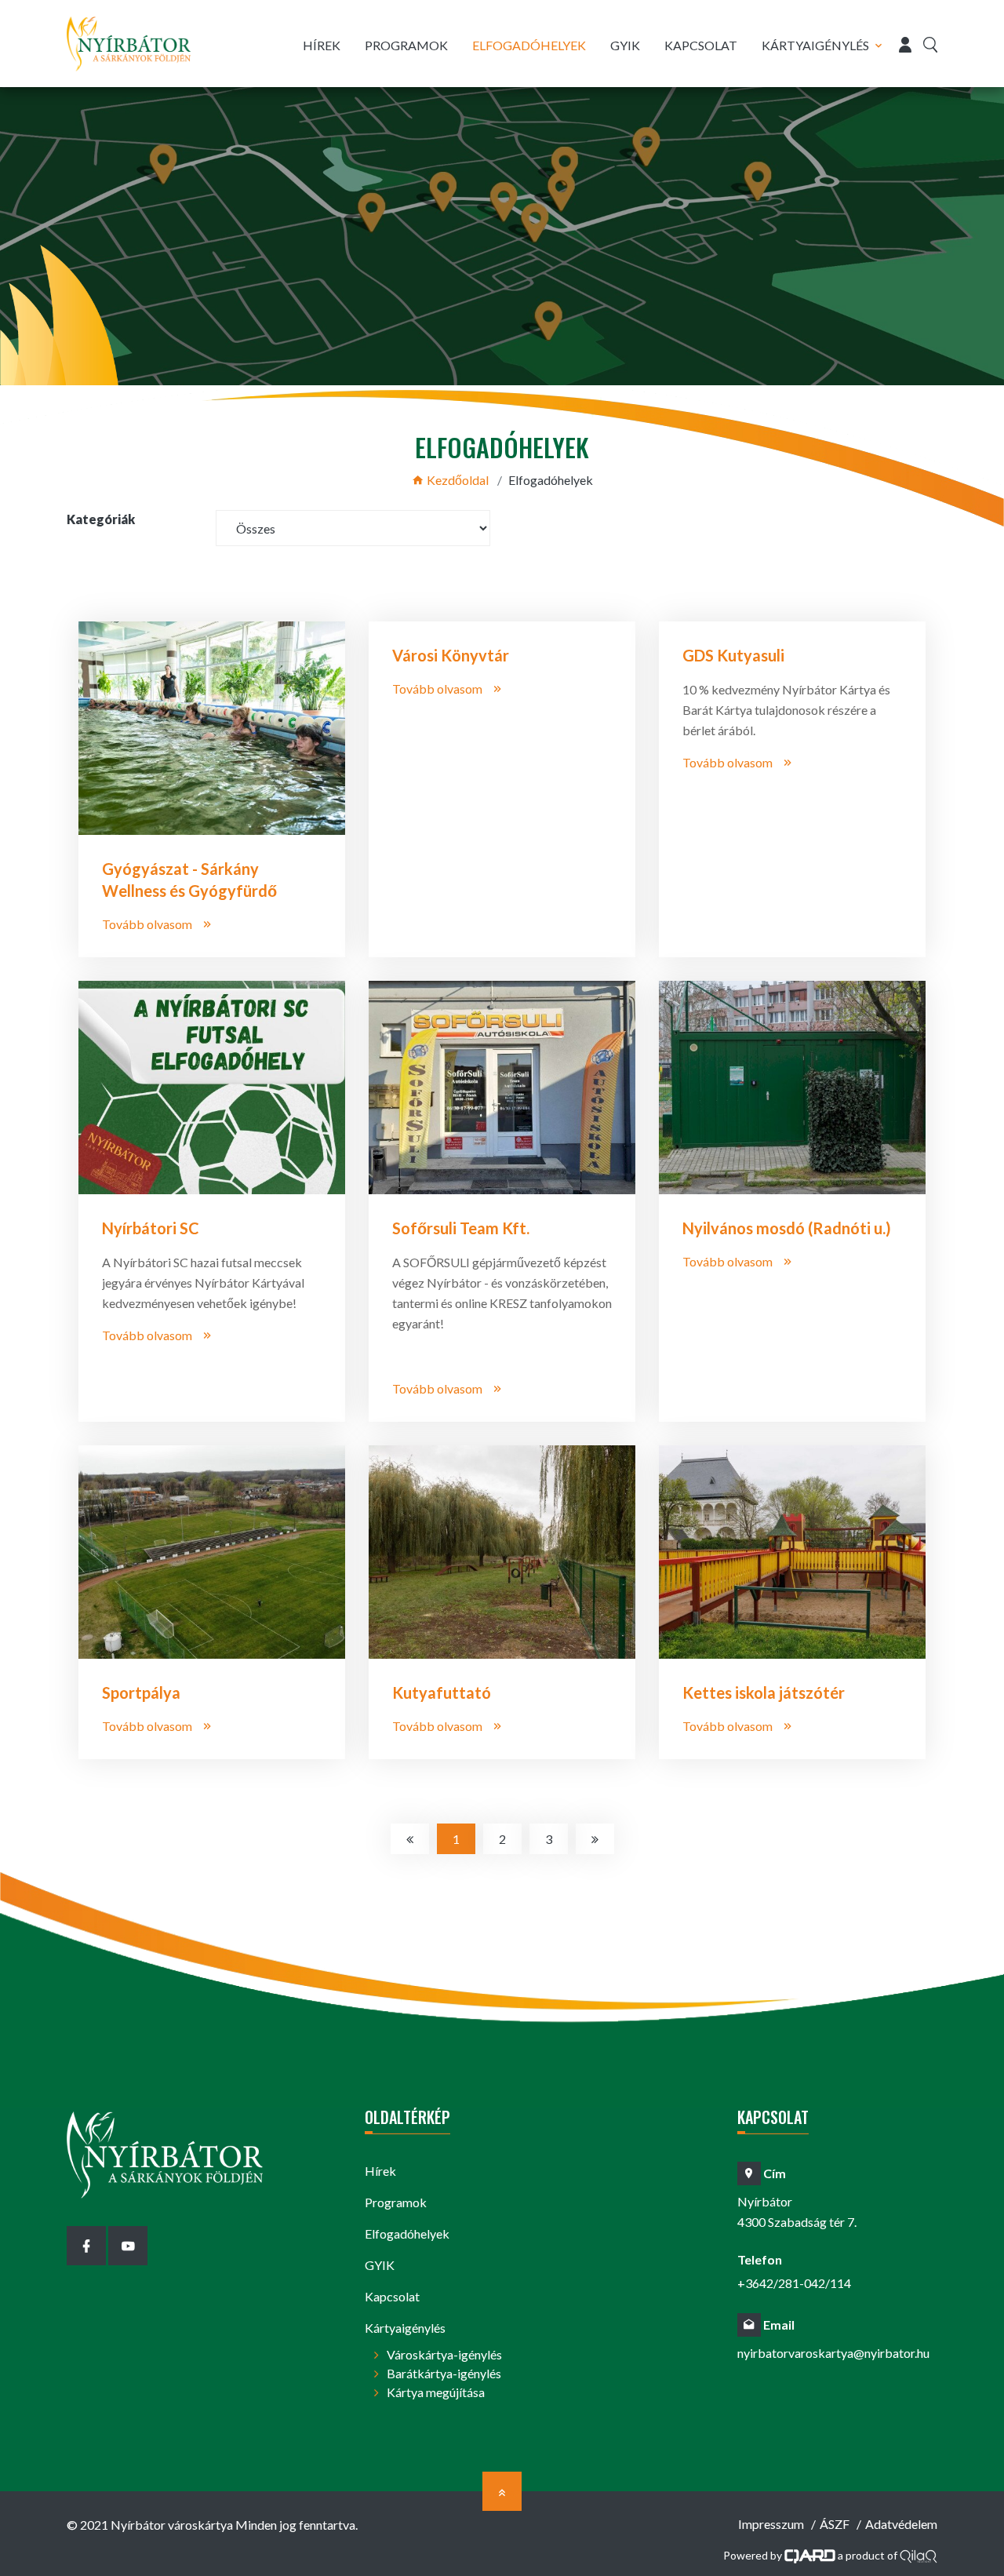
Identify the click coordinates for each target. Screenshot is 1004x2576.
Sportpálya (141, 1692)
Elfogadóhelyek (529, 45)
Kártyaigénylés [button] (815, 45)
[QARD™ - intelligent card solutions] (810, 2554)
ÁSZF (835, 2524)
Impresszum (771, 2524)
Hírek (322, 45)
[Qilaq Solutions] (919, 2554)
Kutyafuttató (442, 1692)
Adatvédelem (901, 2524)
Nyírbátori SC (151, 1228)
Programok (406, 45)
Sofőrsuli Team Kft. (461, 1228)
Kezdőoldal (457, 480)
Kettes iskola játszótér (764, 1692)
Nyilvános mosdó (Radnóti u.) (787, 1228)
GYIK (625, 45)
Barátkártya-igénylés (444, 2373)
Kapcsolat (701, 45)
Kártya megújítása (436, 2392)
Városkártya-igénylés (444, 2354)
